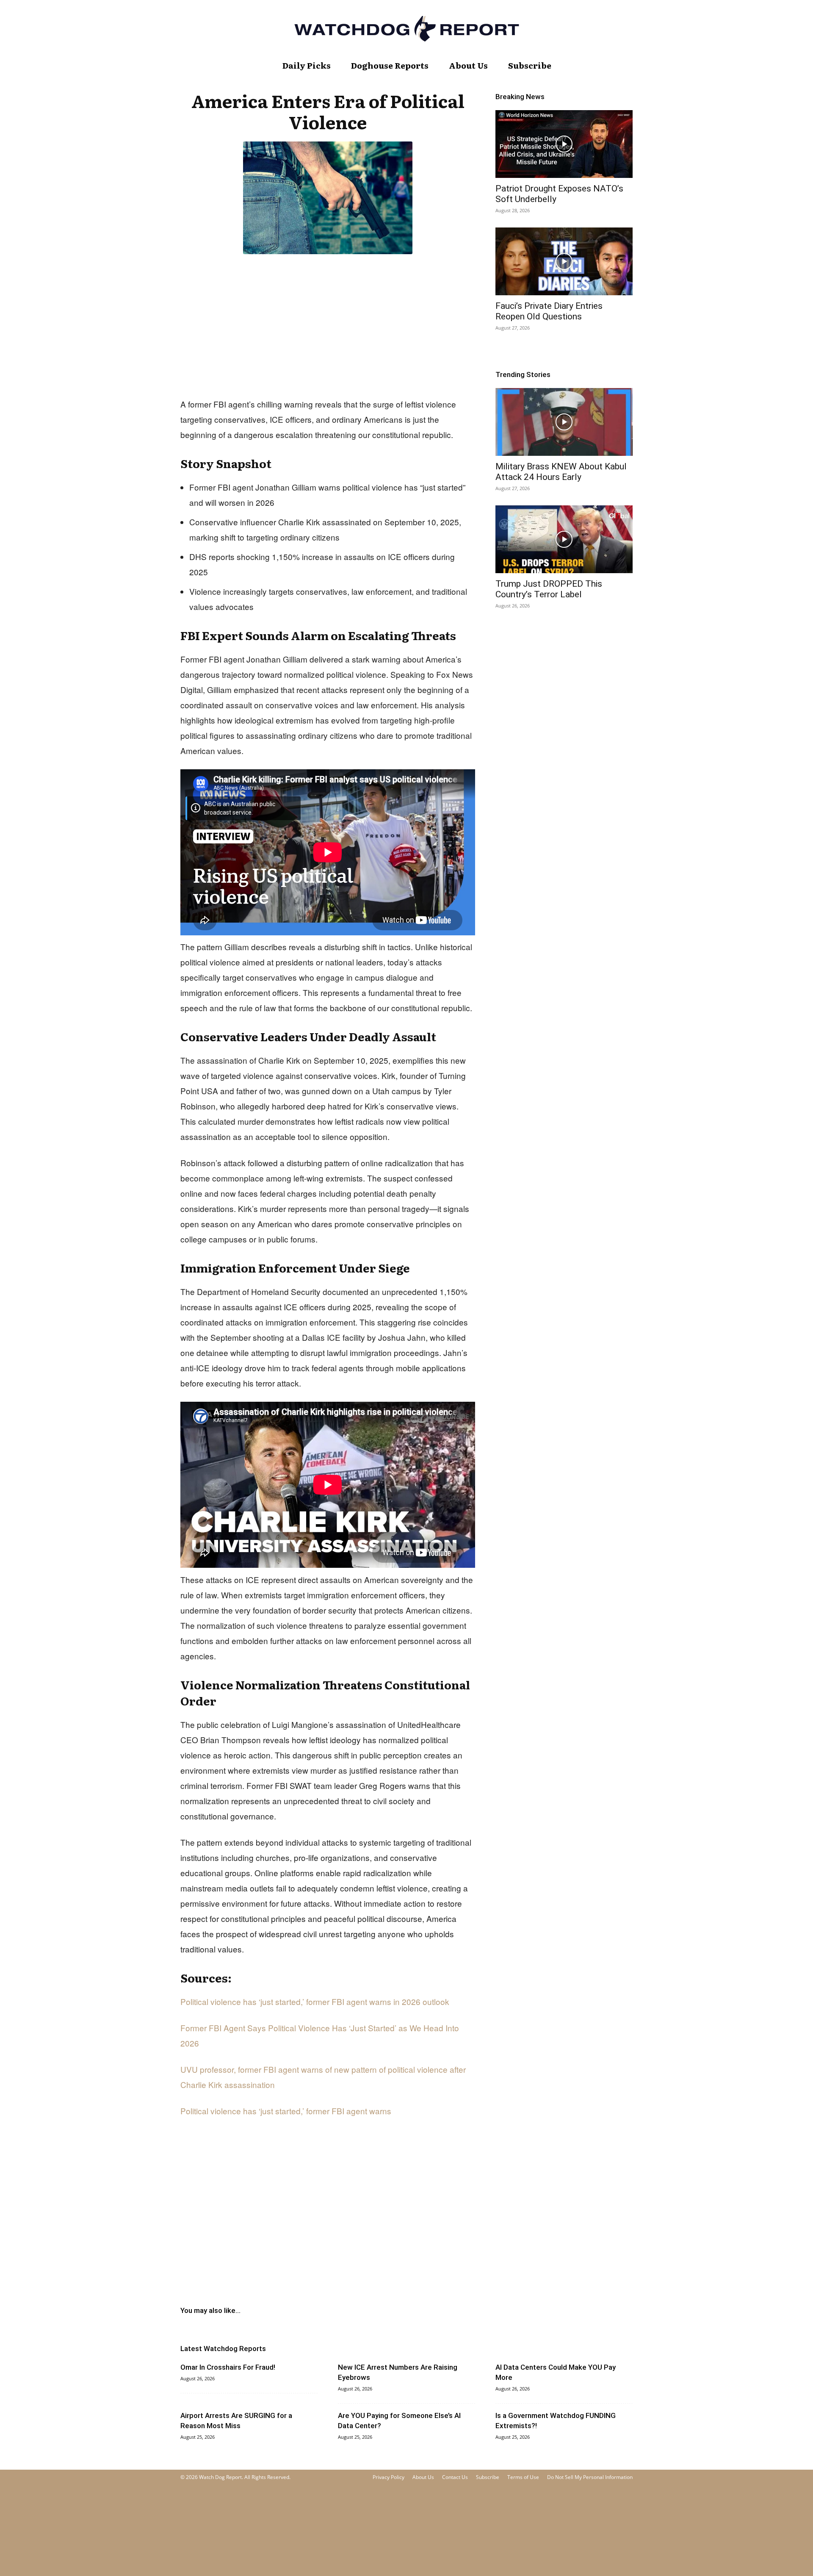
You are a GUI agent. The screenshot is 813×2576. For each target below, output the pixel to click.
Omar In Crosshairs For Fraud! (228, 2367)
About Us (468, 65)
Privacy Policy (389, 2477)
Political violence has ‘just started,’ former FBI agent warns (286, 2111)
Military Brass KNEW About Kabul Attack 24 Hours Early (561, 472)
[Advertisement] (328, 324)
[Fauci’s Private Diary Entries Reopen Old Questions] (564, 261)
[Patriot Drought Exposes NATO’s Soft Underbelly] (564, 144)
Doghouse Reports (390, 65)
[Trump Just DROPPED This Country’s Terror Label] (564, 539)
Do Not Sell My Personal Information (590, 2477)
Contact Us (455, 2477)
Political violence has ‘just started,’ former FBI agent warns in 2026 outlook (315, 2001)
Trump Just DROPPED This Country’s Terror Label (549, 589)
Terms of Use (523, 2477)
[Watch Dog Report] (406, 29)
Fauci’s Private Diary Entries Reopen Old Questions (549, 311)
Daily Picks (307, 65)
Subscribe (530, 65)
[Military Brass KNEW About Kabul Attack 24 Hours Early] (564, 422)
